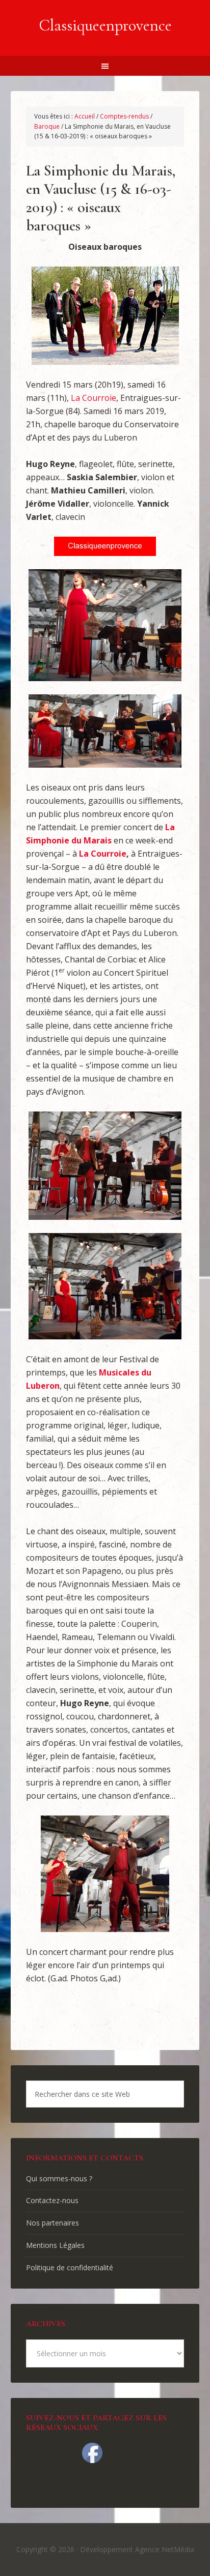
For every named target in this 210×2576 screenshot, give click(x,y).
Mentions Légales (55, 2245)
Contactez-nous (52, 2200)
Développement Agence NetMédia (137, 2549)
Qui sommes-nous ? (59, 2178)
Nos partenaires (52, 2223)
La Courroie (94, 398)
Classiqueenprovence (105, 25)
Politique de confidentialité (70, 2267)
